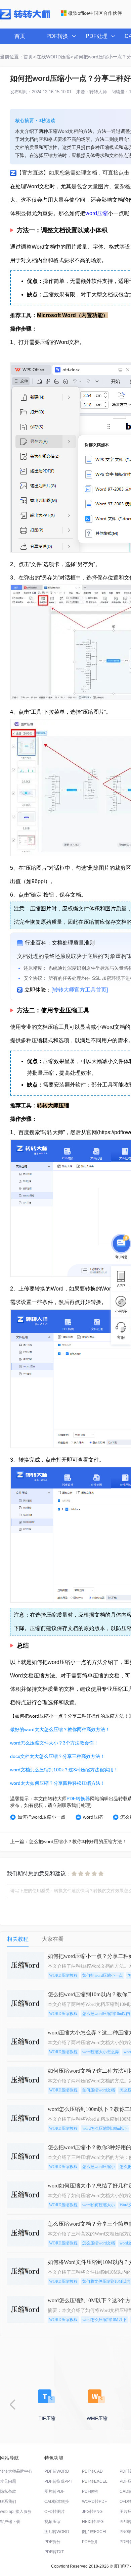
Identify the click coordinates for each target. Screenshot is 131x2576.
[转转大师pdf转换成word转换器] (25, 18)
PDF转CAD (92, 2471)
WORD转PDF (94, 2502)
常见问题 (8, 2481)
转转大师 (98, 92)
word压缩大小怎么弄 (101, 2052)
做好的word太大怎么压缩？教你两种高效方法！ (60, 1729)
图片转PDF (54, 2491)
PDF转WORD (57, 2471)
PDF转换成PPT (58, 2481)
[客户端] (121, 1244)
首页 (20, 36)
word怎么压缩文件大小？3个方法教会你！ (54, 1743)
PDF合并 (90, 2542)
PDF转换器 (78, 1799)
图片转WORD (57, 2532)
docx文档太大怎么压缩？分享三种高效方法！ (57, 1756)
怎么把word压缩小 (99, 2167)
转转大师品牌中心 (16, 2471)
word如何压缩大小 (99, 2205)
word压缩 (97, 213)
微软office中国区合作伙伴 (95, 13)
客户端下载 (10, 2522)
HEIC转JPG (93, 2522)
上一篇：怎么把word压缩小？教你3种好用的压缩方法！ (68, 1841)
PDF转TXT (54, 2552)
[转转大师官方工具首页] (80, 990)
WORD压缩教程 (63, 1975)
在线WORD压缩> (55, 57)
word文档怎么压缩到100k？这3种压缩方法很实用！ (64, 1770)
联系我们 (8, 2502)
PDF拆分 (52, 2542)
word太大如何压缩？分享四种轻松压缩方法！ (58, 1783)
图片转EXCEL (95, 2532)
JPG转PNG (92, 2512)
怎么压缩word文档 (99, 2243)
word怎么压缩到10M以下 (104, 2320)
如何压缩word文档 (99, 2090)
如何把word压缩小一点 (41, 1817)
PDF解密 (90, 2491)
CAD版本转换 (57, 2502)
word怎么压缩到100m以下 (105, 2128)
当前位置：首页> (18, 57)
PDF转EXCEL (95, 2481)
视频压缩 (52, 2522)
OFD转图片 (55, 2512)
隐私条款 (8, 2491)
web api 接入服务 (16, 2512)
